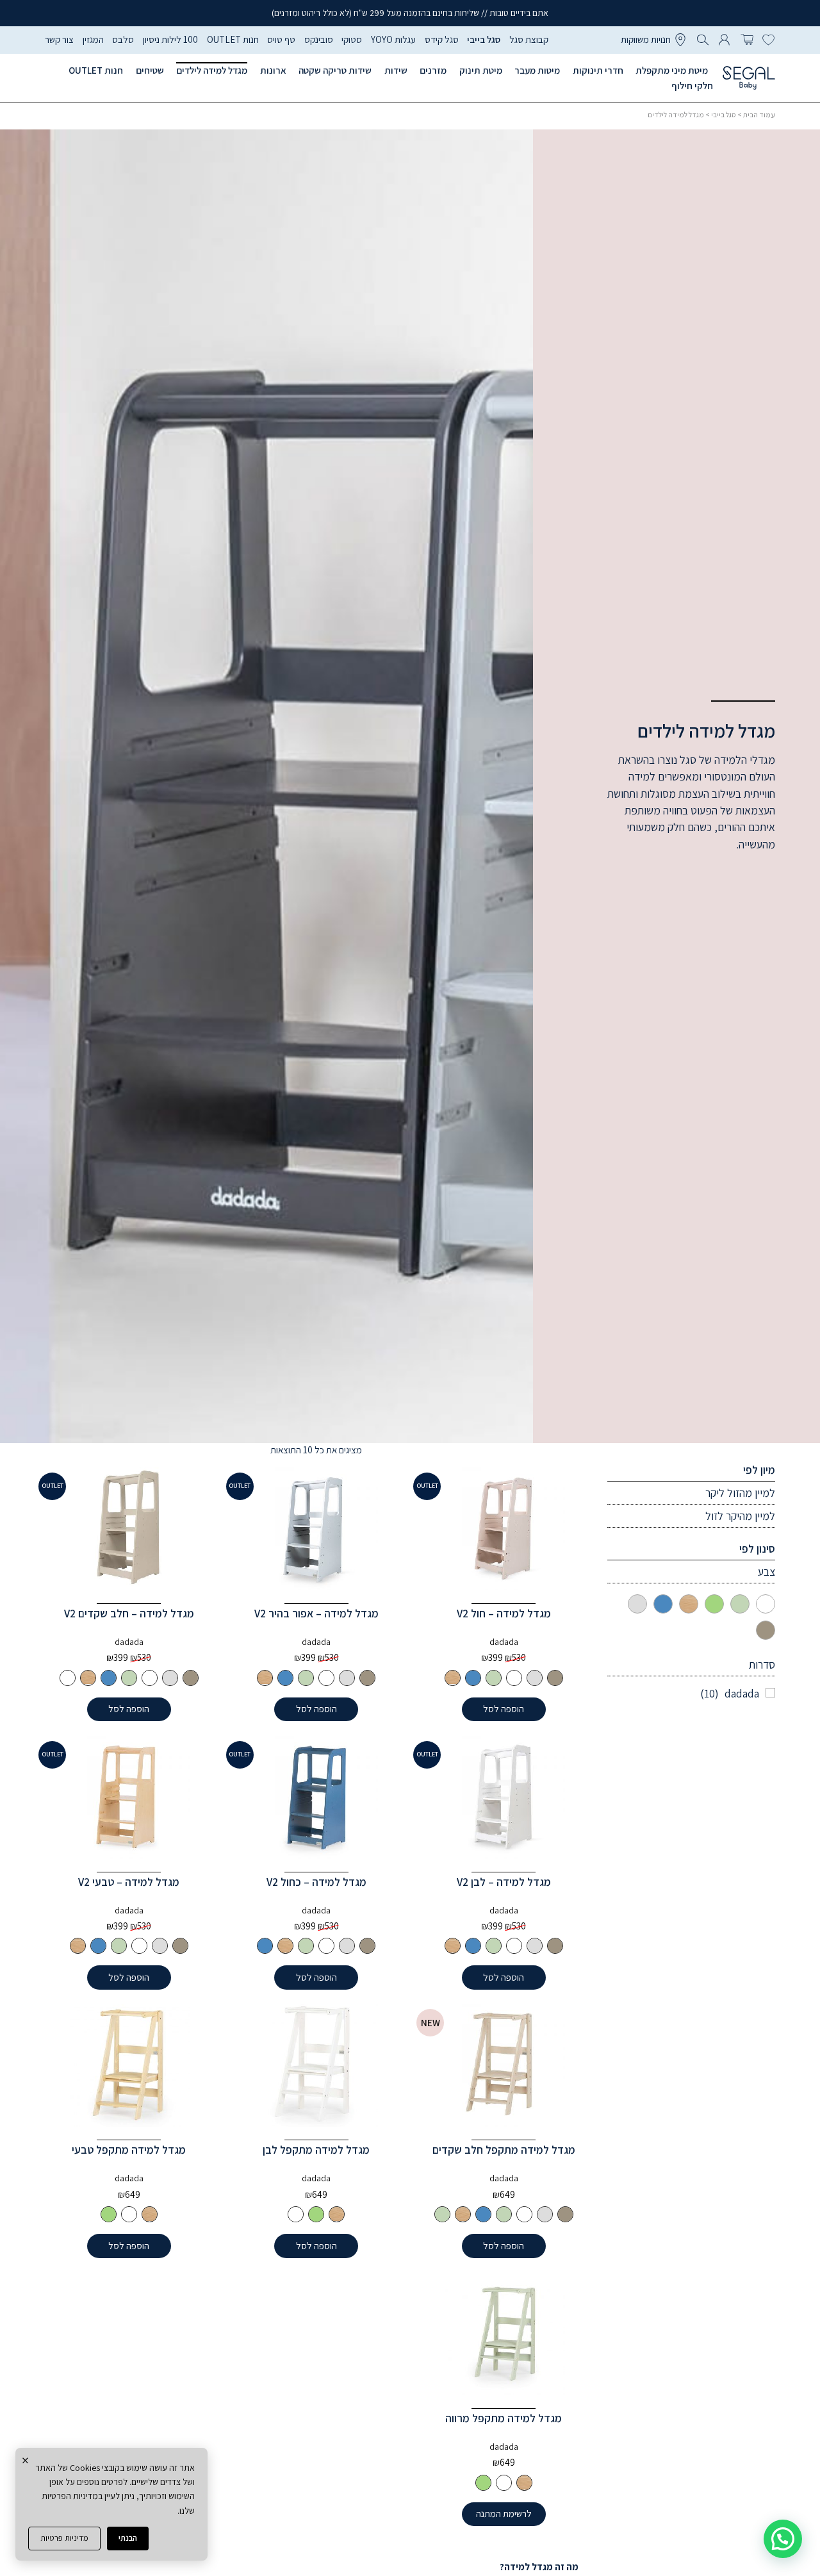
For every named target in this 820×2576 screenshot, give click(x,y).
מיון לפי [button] (759, 1470)
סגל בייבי (484, 39)
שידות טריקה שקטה (335, 70)
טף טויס (281, 39)
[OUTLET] (504, 1529)
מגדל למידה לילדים (212, 70)
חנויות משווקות (646, 39)
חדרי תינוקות (598, 70)
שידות (396, 70)
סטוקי (352, 39)
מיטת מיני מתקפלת (672, 70)
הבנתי (128, 2538)
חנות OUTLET (233, 39)
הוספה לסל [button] (504, 1709)
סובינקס (319, 39)
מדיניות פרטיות (64, 2538)
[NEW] (504, 2065)
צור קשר (59, 39)
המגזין (93, 39)
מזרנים (433, 70)
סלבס (123, 39)
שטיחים (150, 70)
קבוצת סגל (529, 39)
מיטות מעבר (537, 70)
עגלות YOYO (393, 39)
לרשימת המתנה (504, 2514)
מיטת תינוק (481, 70)
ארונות (273, 70)
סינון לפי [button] (757, 1548)
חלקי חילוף (692, 86)
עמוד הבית (759, 114)
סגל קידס (442, 39)
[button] (783, 2539)
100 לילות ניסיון (170, 39)
